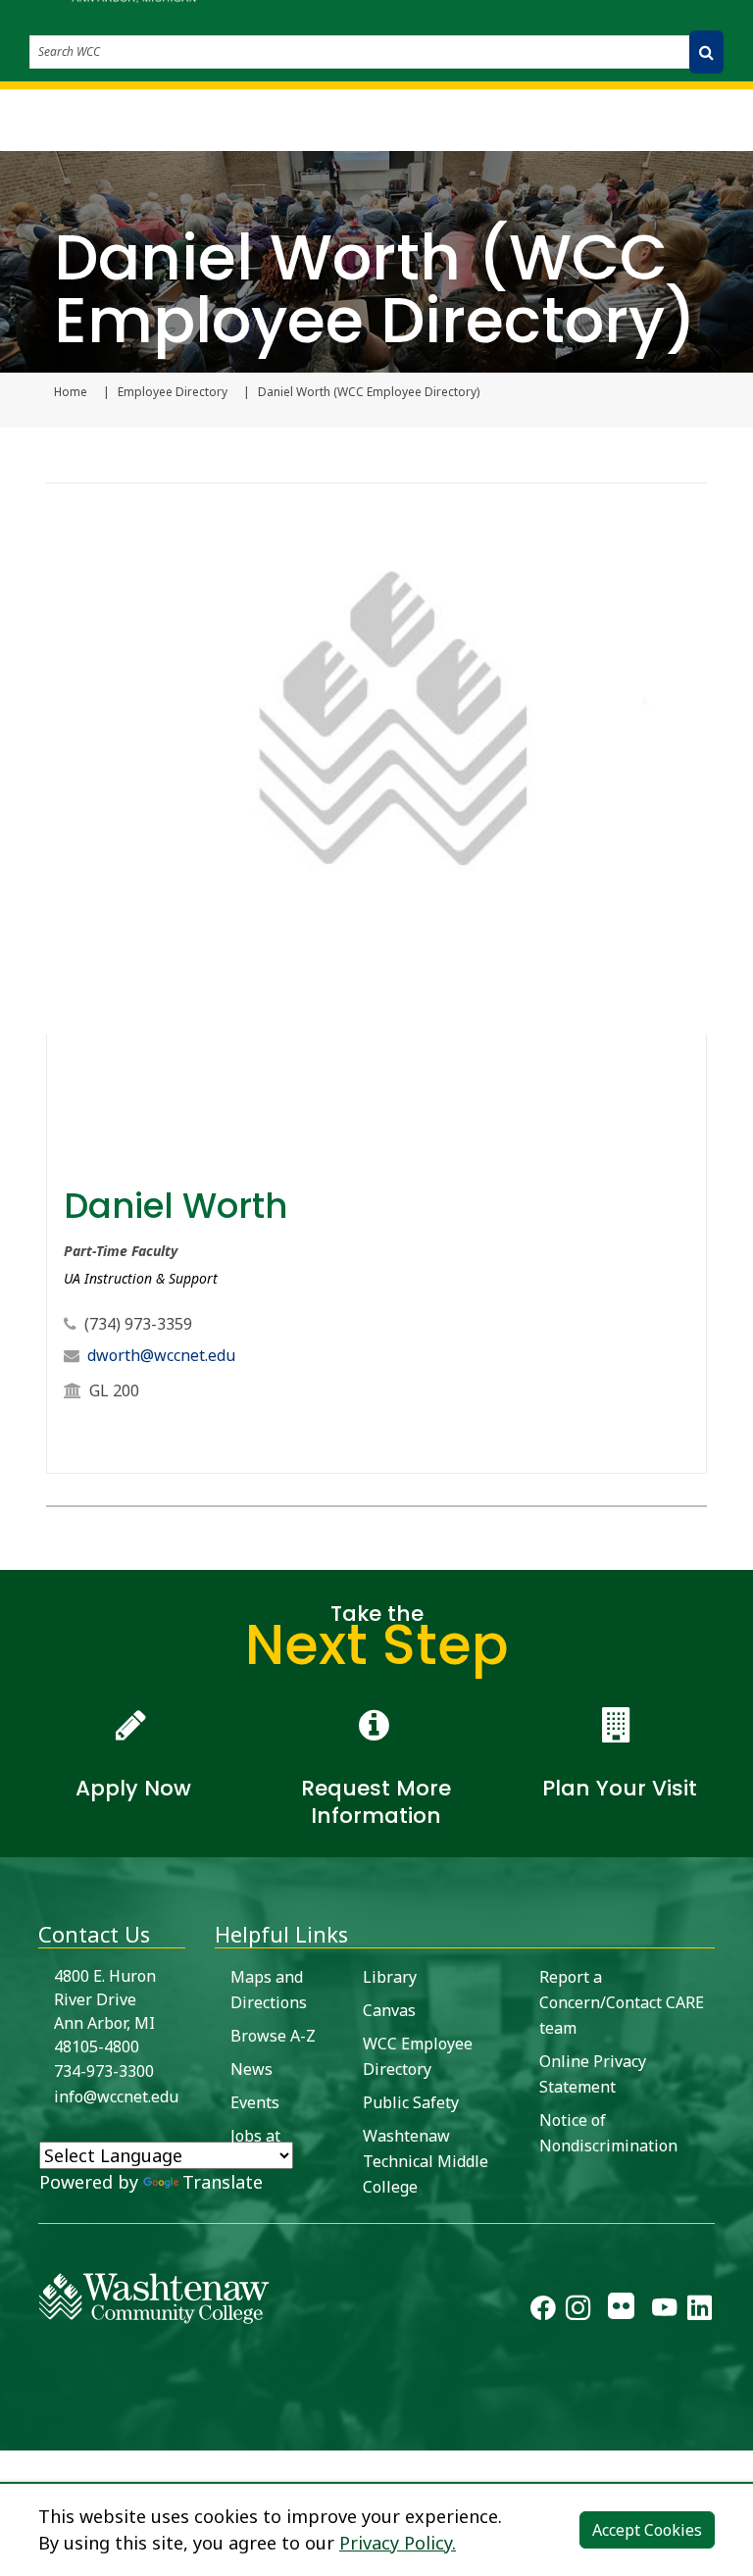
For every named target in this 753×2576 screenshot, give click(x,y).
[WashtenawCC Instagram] (578, 2311)
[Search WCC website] (706, 52)
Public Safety (411, 2102)
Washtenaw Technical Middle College (426, 2161)
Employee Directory (173, 392)
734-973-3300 (104, 2071)
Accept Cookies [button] (647, 2530)
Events (255, 2102)
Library (390, 1977)
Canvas (389, 2010)
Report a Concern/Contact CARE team (622, 2002)
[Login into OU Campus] (12, 2433)
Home (71, 392)
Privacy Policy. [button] (398, 2543)
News (251, 2069)
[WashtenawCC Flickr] (621, 2311)
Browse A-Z (273, 2036)
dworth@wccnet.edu (161, 1355)
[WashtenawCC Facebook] (543, 2311)
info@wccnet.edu (116, 2096)
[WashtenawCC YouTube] (664, 2311)
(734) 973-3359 (138, 1324)
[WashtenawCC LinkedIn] (700, 2311)
